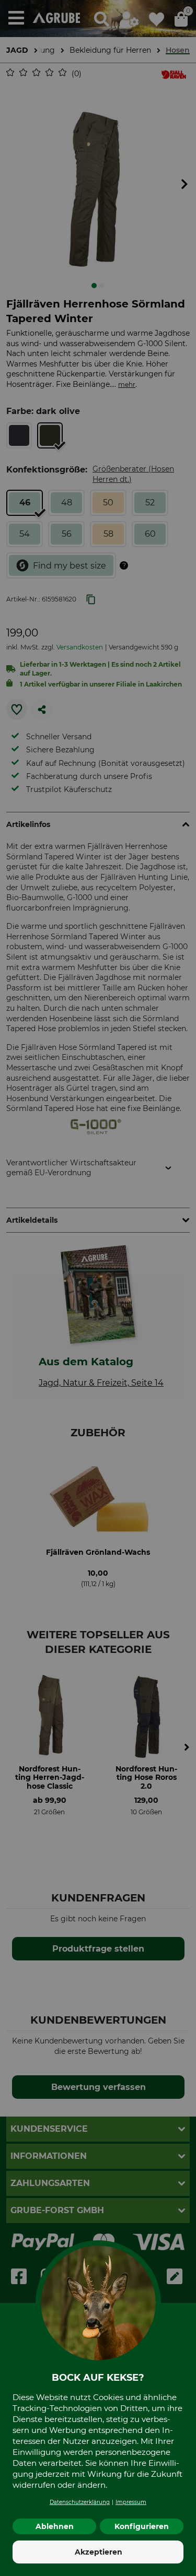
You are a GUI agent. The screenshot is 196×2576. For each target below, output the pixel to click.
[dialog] (98, 1288)
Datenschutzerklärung (80, 2502)
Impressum (131, 2502)
